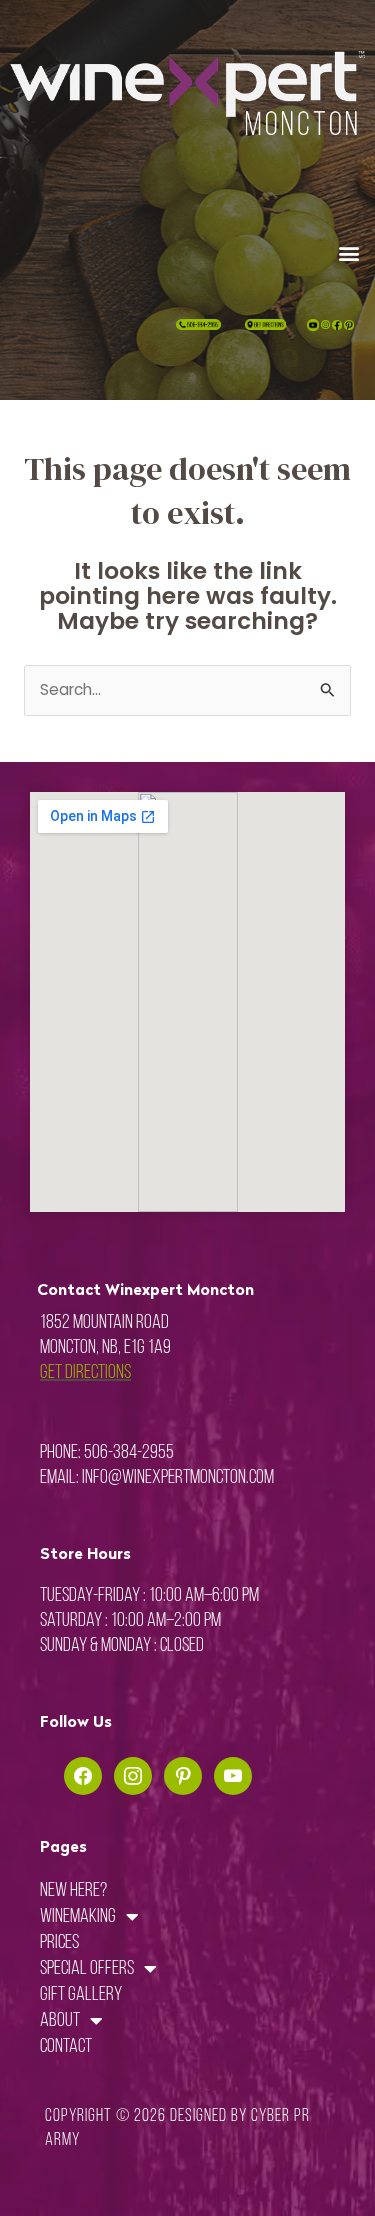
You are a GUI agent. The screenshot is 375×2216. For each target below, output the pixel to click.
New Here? (73, 1891)
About (60, 2021)
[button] (348, 252)
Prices (59, 1943)
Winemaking (78, 1917)
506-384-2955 (129, 1453)
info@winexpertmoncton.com (178, 1478)
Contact (66, 2047)
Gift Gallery (81, 1995)
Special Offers (87, 1969)
